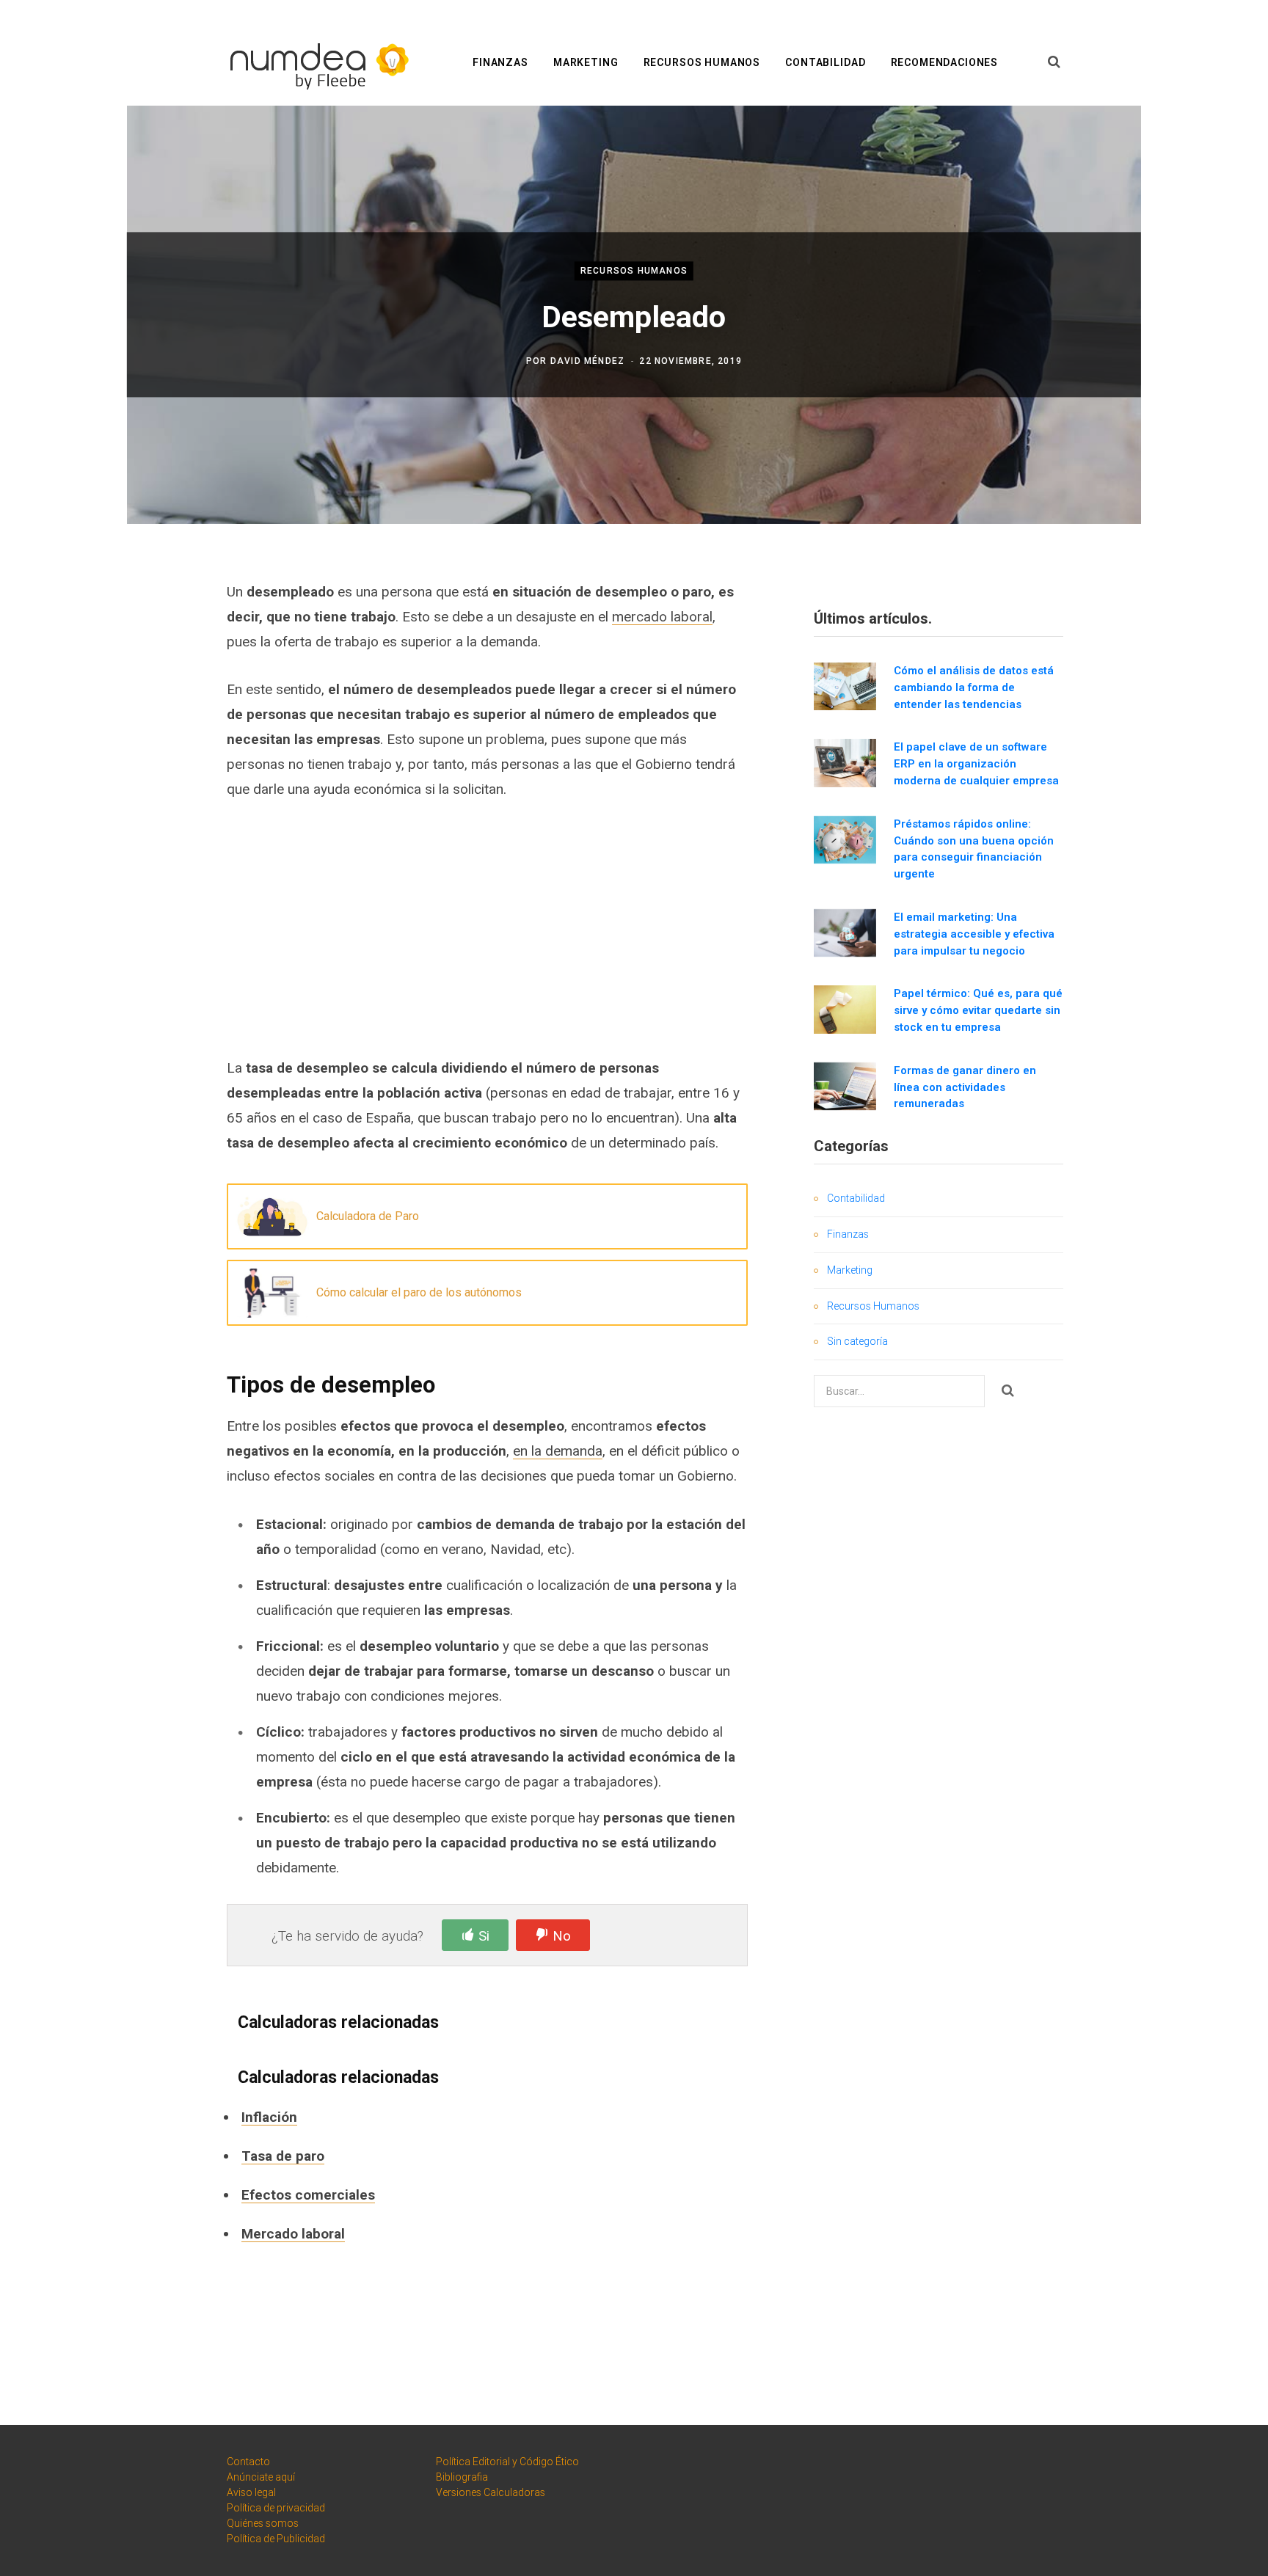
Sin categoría (857, 1341)
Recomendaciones (945, 62)
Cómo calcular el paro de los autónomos (419, 1292)
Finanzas (500, 62)
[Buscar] (1054, 62)
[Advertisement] (487, 928)
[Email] (132, 748)
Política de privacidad (276, 2508)
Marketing (586, 62)
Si (484, 1936)
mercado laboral (662, 617)
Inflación (269, 2117)
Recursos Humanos (702, 62)
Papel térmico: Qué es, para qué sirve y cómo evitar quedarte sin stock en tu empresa (978, 1010)
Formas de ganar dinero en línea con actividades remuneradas (965, 1087)
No (562, 1936)
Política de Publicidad (276, 2539)
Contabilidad (825, 62)
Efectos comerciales (308, 2195)
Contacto (248, 2462)
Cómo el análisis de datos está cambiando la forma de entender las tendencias (974, 687)
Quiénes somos (263, 2523)
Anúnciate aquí (261, 2477)
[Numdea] (315, 63)
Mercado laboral (293, 2234)
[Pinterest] (132, 709)
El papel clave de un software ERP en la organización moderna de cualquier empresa (976, 764)
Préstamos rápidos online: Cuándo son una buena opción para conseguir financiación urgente (974, 849)
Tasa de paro (283, 2156)
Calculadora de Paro (368, 1216)
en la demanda (558, 1451)
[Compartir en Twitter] (132, 670)
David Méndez (587, 362)
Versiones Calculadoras (491, 2492)
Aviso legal (251, 2492)
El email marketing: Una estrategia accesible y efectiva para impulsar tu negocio (974, 934)
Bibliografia (462, 2477)
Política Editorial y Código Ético (507, 2462)
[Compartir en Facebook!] (132, 631)
